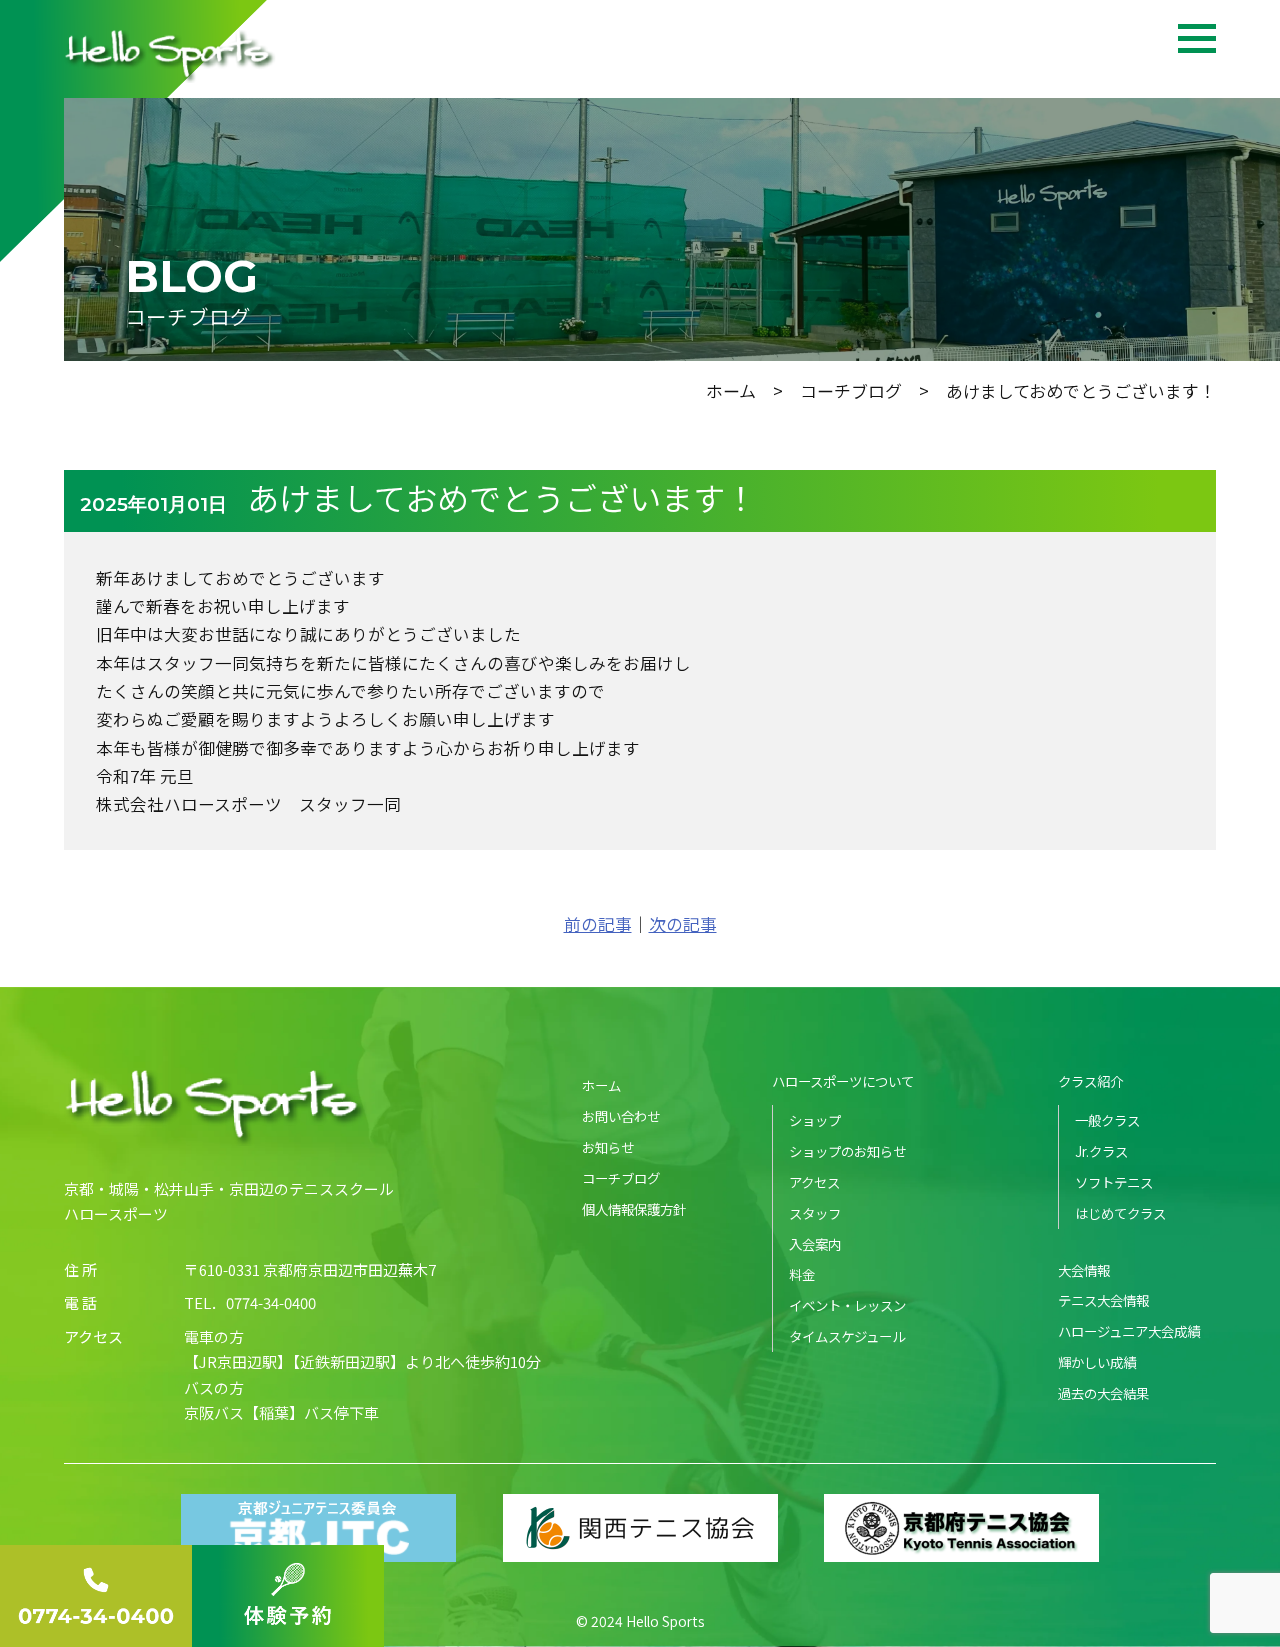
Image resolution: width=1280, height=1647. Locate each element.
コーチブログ (851, 390)
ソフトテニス (1114, 1182)
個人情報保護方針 (634, 1209)
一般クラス (1107, 1120)
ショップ (815, 1120)
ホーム (731, 390)
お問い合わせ (621, 1116)
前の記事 (598, 924)
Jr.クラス (1101, 1151)
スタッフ (815, 1213)
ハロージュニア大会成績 (1129, 1331)
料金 (802, 1274)
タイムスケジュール (847, 1336)
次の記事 (683, 924)
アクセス (814, 1182)
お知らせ (608, 1147)
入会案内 (815, 1244)
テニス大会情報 (1103, 1300)
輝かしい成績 (1097, 1362)
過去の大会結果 (1103, 1393)
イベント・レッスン (847, 1305)
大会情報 (1084, 1270)
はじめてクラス (1120, 1213)
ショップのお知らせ (847, 1151)
